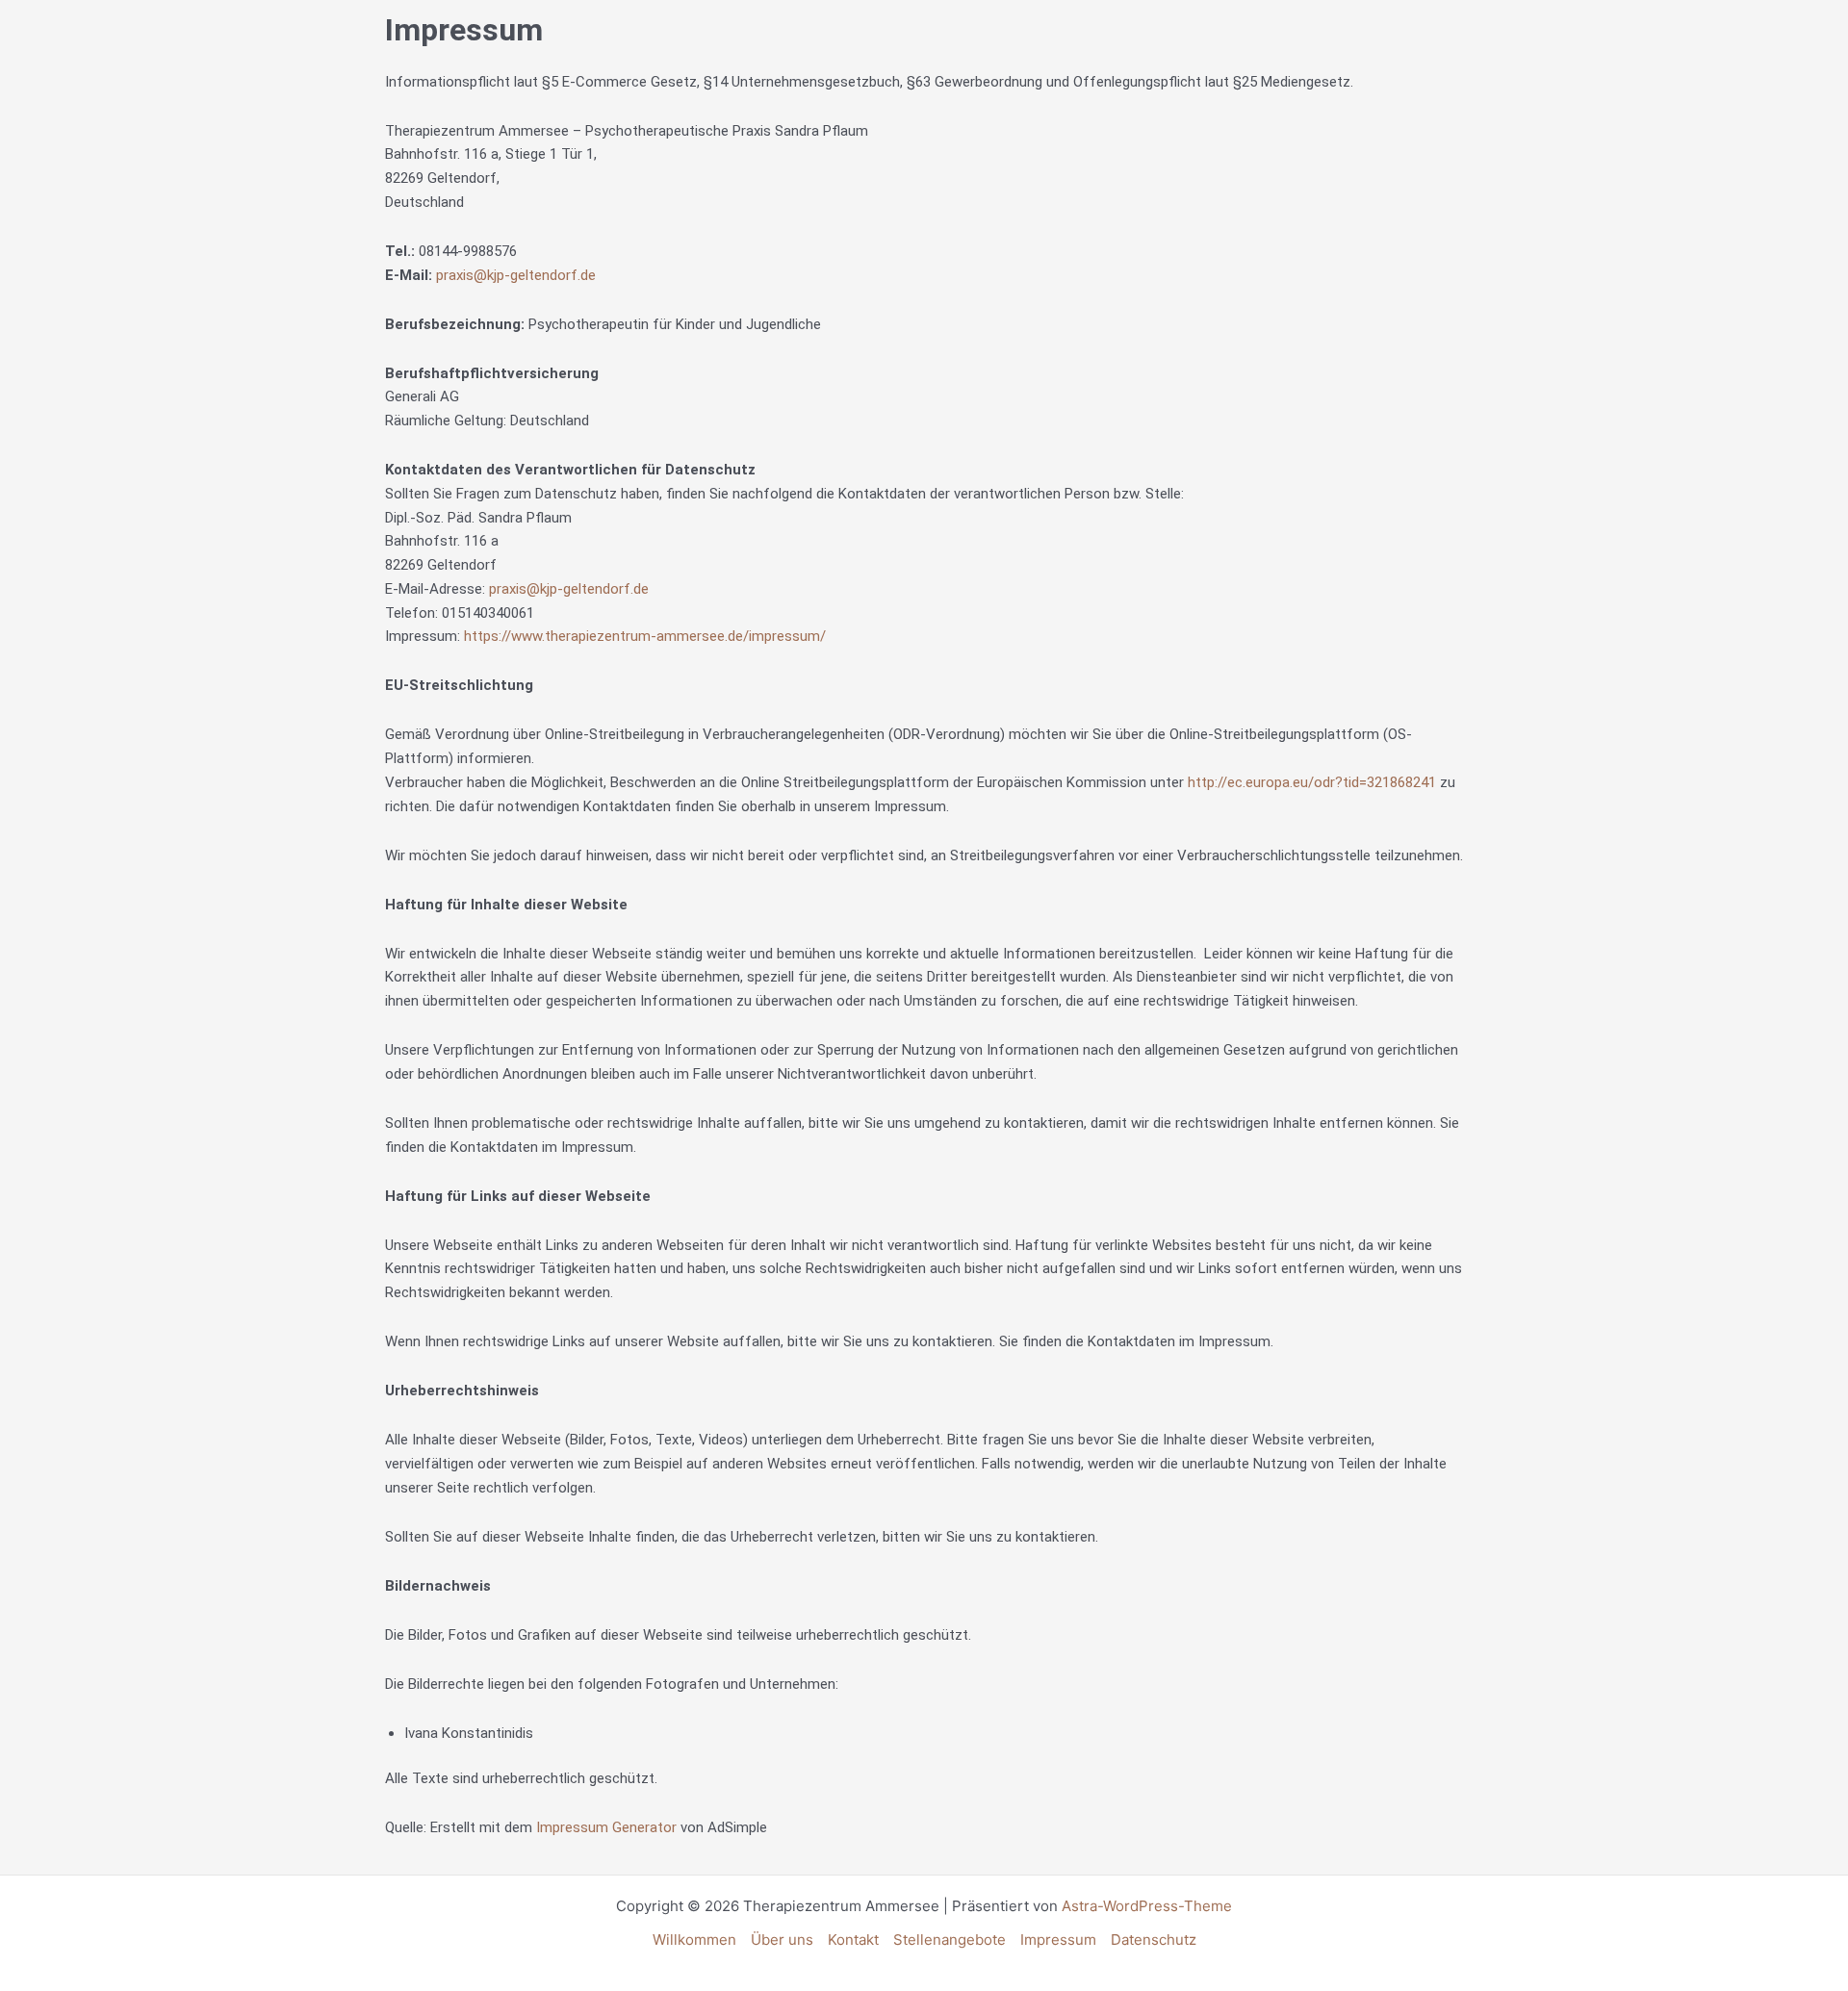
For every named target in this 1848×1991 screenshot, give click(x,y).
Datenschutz (1154, 1940)
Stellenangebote (950, 1940)
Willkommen (694, 1940)
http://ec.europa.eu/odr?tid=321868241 (1312, 782)
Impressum (1058, 1940)
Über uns (782, 1940)
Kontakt (853, 1940)
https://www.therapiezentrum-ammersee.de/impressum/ (645, 636)
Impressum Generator (606, 1827)
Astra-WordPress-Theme (1147, 1906)
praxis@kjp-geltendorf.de (516, 275)
